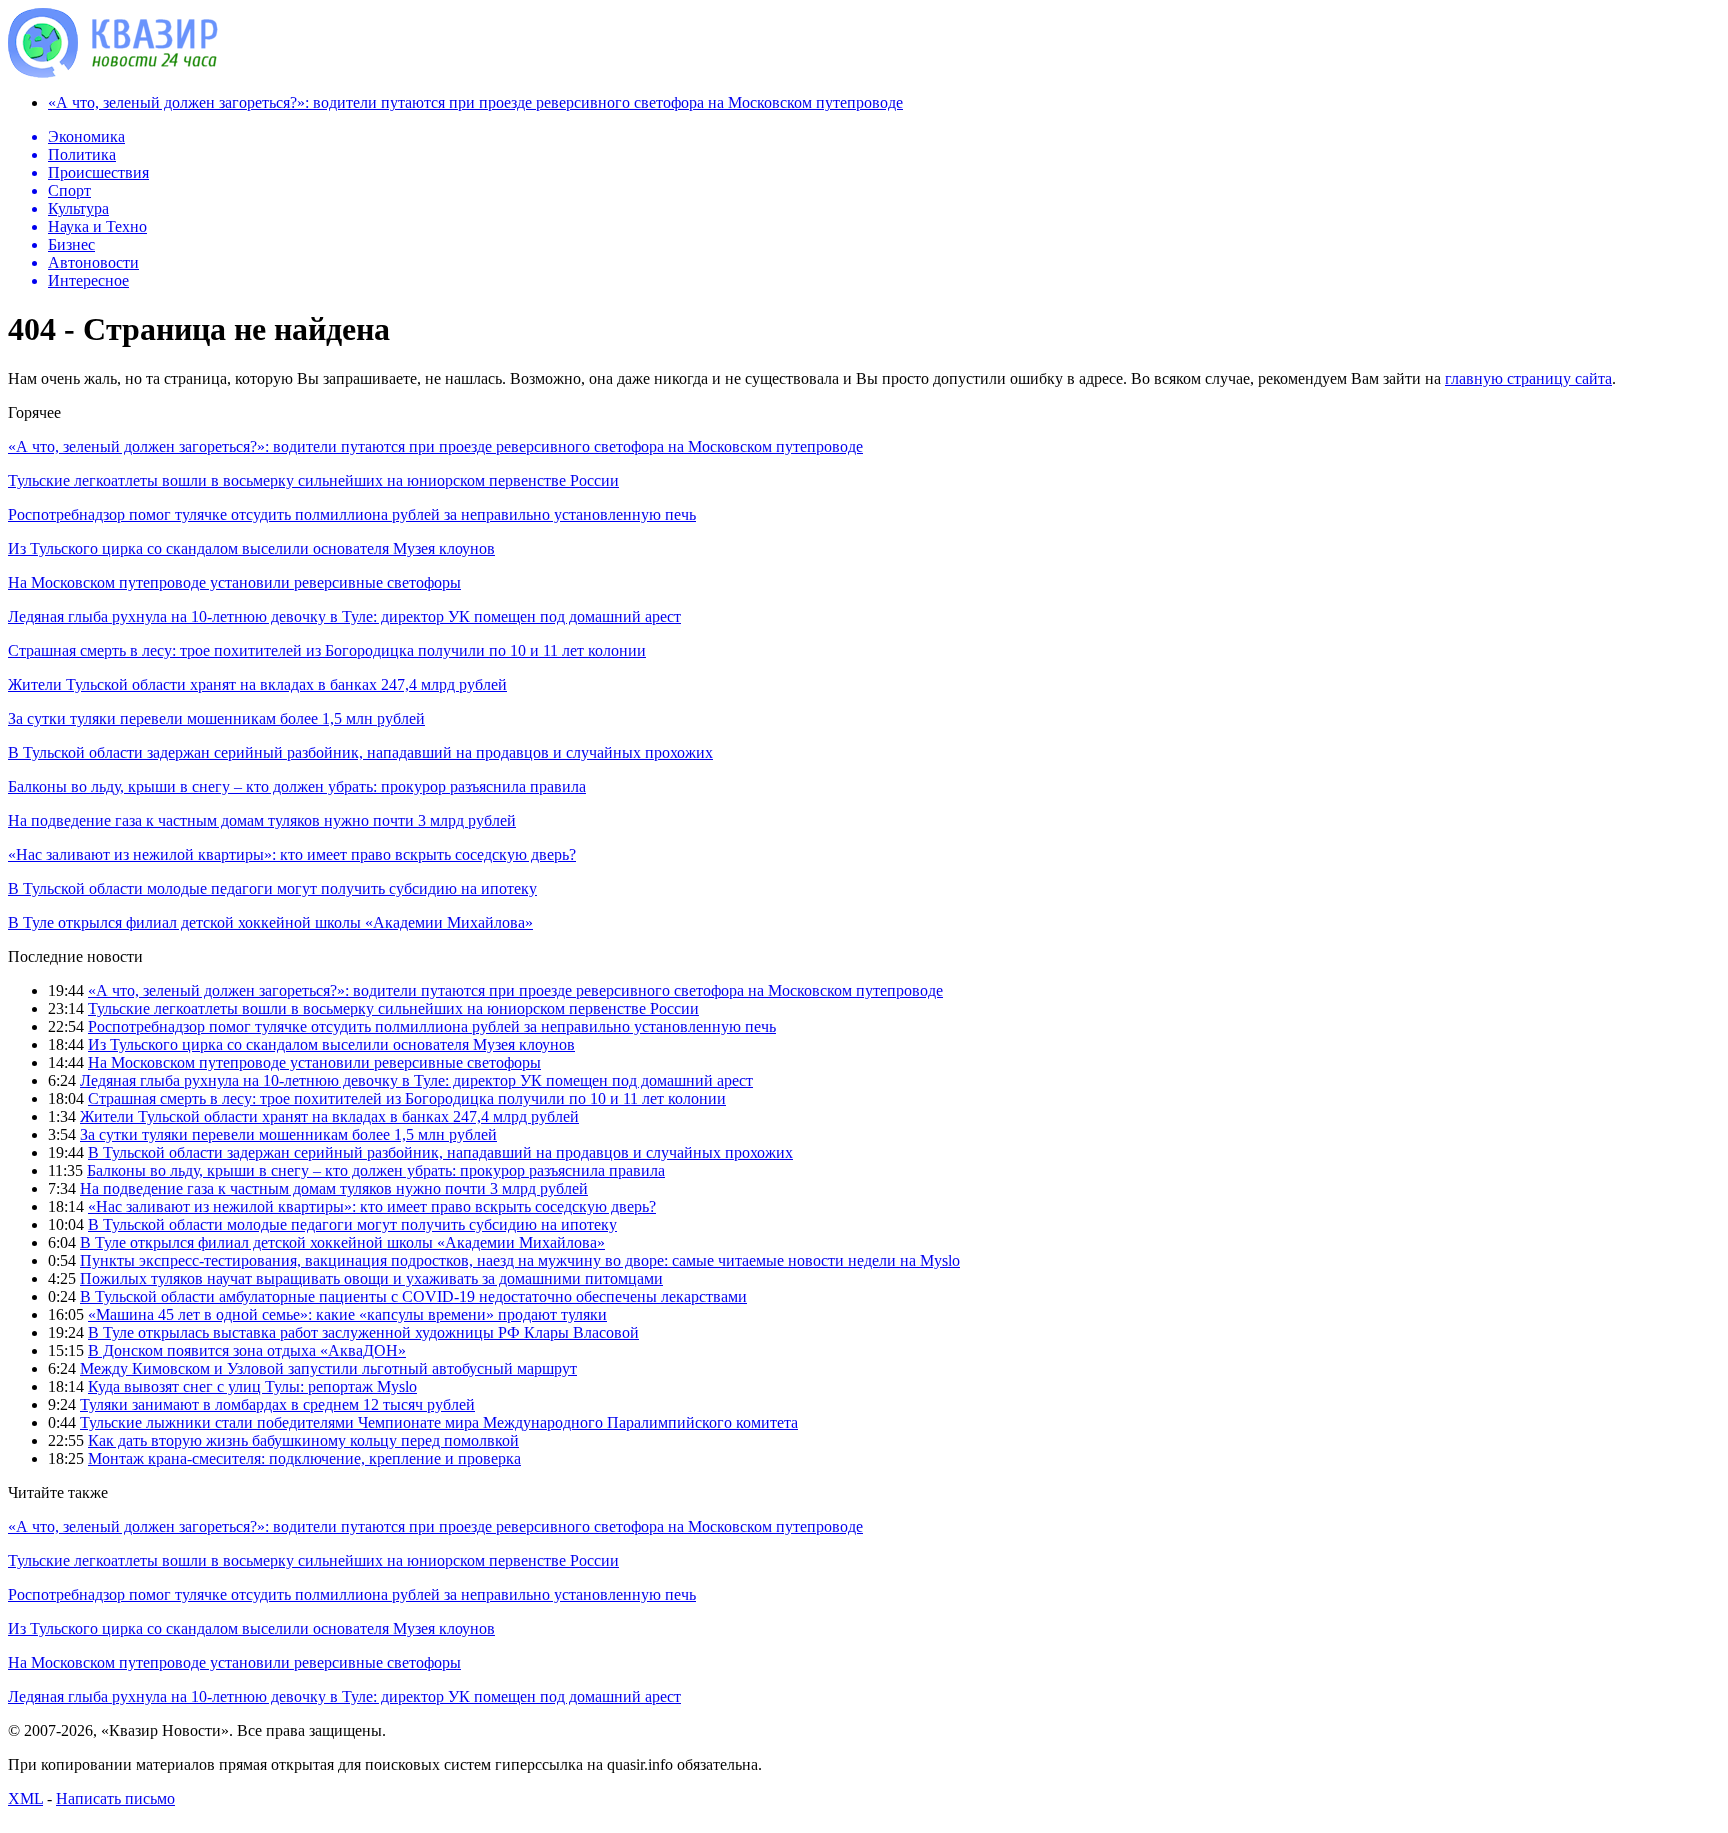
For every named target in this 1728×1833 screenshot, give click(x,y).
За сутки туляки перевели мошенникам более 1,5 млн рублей (216, 718)
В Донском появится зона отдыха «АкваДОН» (247, 1350)
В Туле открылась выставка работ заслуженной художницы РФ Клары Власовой (363, 1332)
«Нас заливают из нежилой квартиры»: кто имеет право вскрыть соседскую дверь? (292, 854)
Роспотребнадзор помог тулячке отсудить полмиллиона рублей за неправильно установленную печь (352, 514)
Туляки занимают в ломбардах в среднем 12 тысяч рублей (277, 1404)
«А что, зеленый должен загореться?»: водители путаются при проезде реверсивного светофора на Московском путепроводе (475, 102)
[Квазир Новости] (113, 72)
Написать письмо (115, 1798)
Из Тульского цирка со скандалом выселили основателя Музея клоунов (251, 548)
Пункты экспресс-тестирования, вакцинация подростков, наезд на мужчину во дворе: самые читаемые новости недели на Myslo (520, 1260)
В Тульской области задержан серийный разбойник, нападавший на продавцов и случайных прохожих (360, 752)
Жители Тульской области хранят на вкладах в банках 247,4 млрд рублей (257, 684)
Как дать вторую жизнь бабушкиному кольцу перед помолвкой (303, 1440)
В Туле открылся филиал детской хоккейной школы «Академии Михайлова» (270, 922)
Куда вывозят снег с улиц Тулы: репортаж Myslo (252, 1386)
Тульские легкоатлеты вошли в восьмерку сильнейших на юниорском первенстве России (313, 480)
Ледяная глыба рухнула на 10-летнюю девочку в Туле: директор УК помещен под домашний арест (344, 616)
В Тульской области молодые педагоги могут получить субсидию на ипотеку (272, 888)
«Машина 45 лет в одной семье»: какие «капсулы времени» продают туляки (347, 1314)
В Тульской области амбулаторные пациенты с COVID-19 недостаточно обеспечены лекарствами (413, 1296)
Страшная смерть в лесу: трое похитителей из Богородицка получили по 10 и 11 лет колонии (327, 650)
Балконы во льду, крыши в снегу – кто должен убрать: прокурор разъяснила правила (297, 786)
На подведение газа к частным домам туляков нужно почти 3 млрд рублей (262, 820)
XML (25, 1798)
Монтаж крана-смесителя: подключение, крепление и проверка (304, 1458)
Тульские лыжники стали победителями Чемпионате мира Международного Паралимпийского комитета (439, 1422)
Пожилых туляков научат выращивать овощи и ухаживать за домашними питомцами (371, 1278)
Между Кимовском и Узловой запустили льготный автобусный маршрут (328, 1368)
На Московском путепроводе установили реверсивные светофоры (234, 582)
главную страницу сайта (1528, 378)
